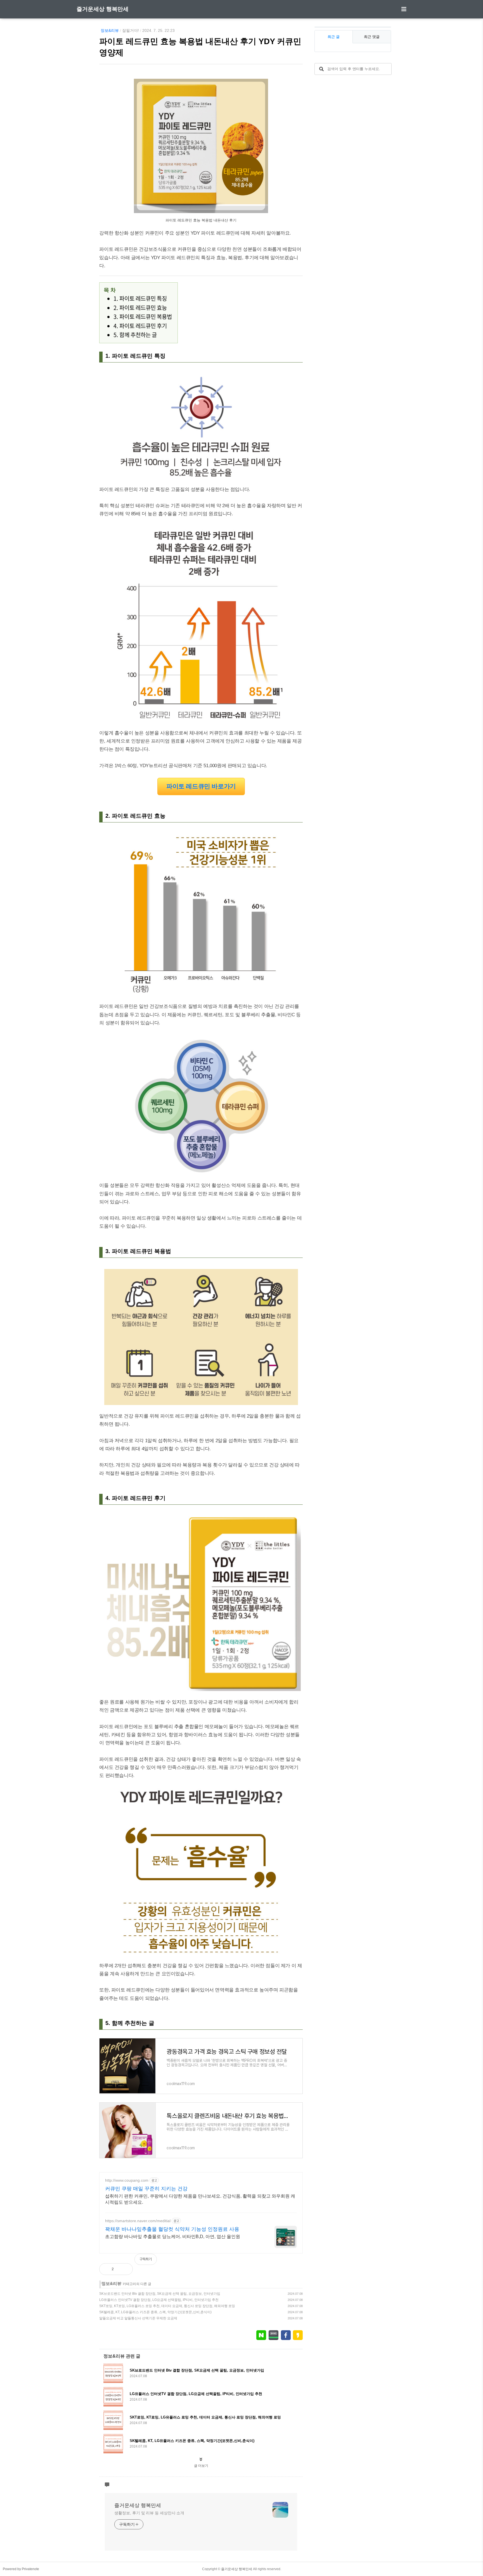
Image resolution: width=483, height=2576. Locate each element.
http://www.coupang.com (127, 2180)
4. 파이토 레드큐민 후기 (140, 326)
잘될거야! (131, 30)
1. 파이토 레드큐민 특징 (140, 298)
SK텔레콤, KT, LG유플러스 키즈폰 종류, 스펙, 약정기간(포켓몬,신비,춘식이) (155, 2312)
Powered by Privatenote (21, 2569)
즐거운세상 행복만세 (103, 9)
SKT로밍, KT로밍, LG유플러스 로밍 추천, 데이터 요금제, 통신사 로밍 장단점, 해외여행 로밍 (167, 2306)
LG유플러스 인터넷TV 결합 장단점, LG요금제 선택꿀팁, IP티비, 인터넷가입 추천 (159, 2300)
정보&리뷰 (110, 30)
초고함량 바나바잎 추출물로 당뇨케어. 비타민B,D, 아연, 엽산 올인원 (173, 2237)
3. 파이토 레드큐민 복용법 (143, 317)
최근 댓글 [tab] (372, 37)
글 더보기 (201, 2466)
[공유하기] (124, 2269)
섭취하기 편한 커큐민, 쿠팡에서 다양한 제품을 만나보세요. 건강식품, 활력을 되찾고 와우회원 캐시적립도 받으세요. (200, 2199)
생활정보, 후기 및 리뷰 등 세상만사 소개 (149, 2513)
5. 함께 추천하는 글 (135, 335)
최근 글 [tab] (334, 37)
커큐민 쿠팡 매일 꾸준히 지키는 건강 (146, 2189)
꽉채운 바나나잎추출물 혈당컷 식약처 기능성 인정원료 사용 (172, 2229)
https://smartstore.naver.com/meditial (138, 2221)
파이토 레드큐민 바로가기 (201, 786)
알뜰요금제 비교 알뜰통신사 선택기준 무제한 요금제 (138, 2318)
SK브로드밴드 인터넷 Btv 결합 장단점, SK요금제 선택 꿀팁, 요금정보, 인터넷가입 (160, 2294)
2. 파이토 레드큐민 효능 (140, 308)
